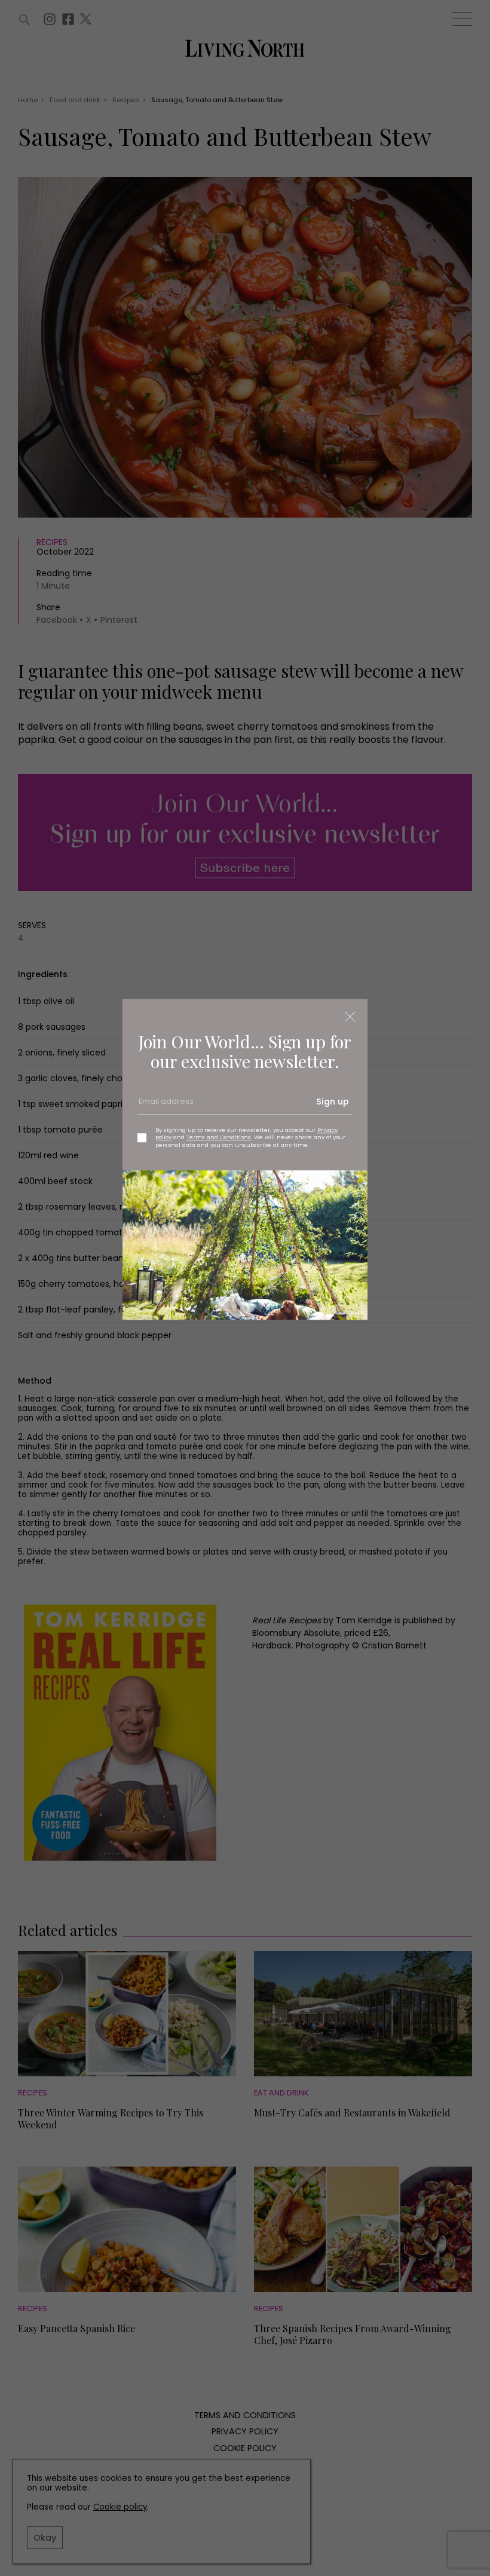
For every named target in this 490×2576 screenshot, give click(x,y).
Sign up (333, 1102)
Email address (165, 1106)
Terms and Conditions (219, 1138)
